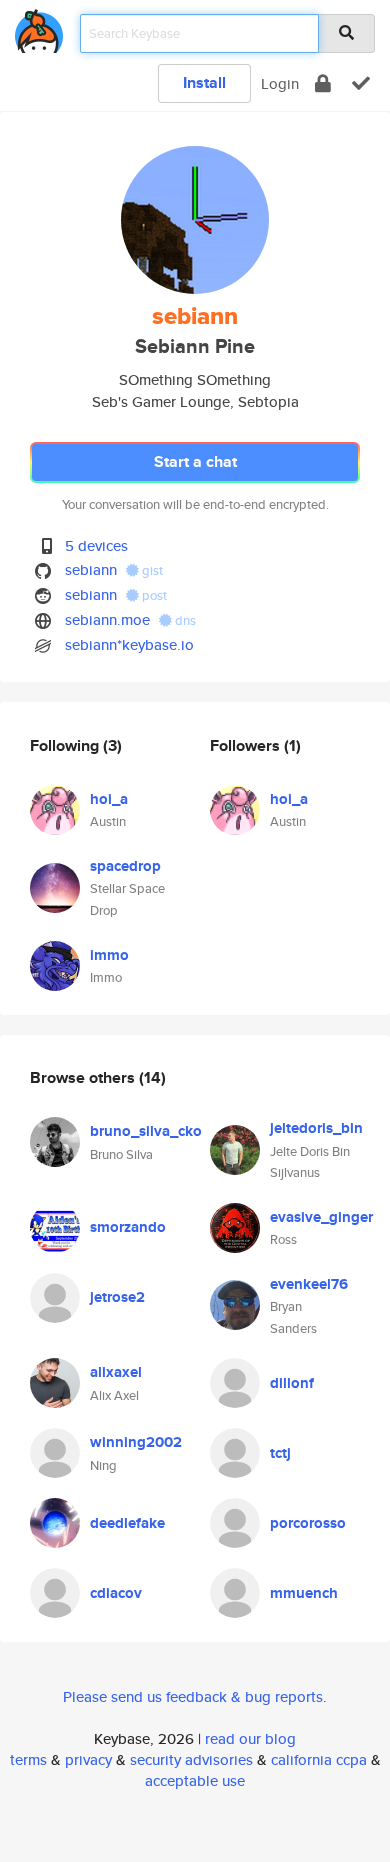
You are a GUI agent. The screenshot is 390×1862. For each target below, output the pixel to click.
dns (184, 620)
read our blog (250, 1738)
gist (151, 570)
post (153, 595)
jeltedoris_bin (316, 1128)
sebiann (91, 569)
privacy (88, 1759)
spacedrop (125, 866)
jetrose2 (117, 1297)
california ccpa (319, 1759)
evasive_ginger (321, 1217)
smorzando (128, 1227)
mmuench (304, 1593)
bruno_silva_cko (146, 1131)
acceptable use (195, 1780)
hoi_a (109, 799)
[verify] (361, 83)
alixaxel (116, 1372)
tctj (280, 1453)
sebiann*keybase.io (129, 644)
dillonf (292, 1383)
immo (109, 955)
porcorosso (308, 1523)
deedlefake (127, 1523)
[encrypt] (323, 83)
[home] (39, 27)
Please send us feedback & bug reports (193, 1696)
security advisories (191, 1759)
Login (280, 83)
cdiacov (116, 1593)
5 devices (96, 545)
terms (28, 1759)
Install (204, 82)
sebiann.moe (107, 619)
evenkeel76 (309, 1284)
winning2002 (136, 1442)
